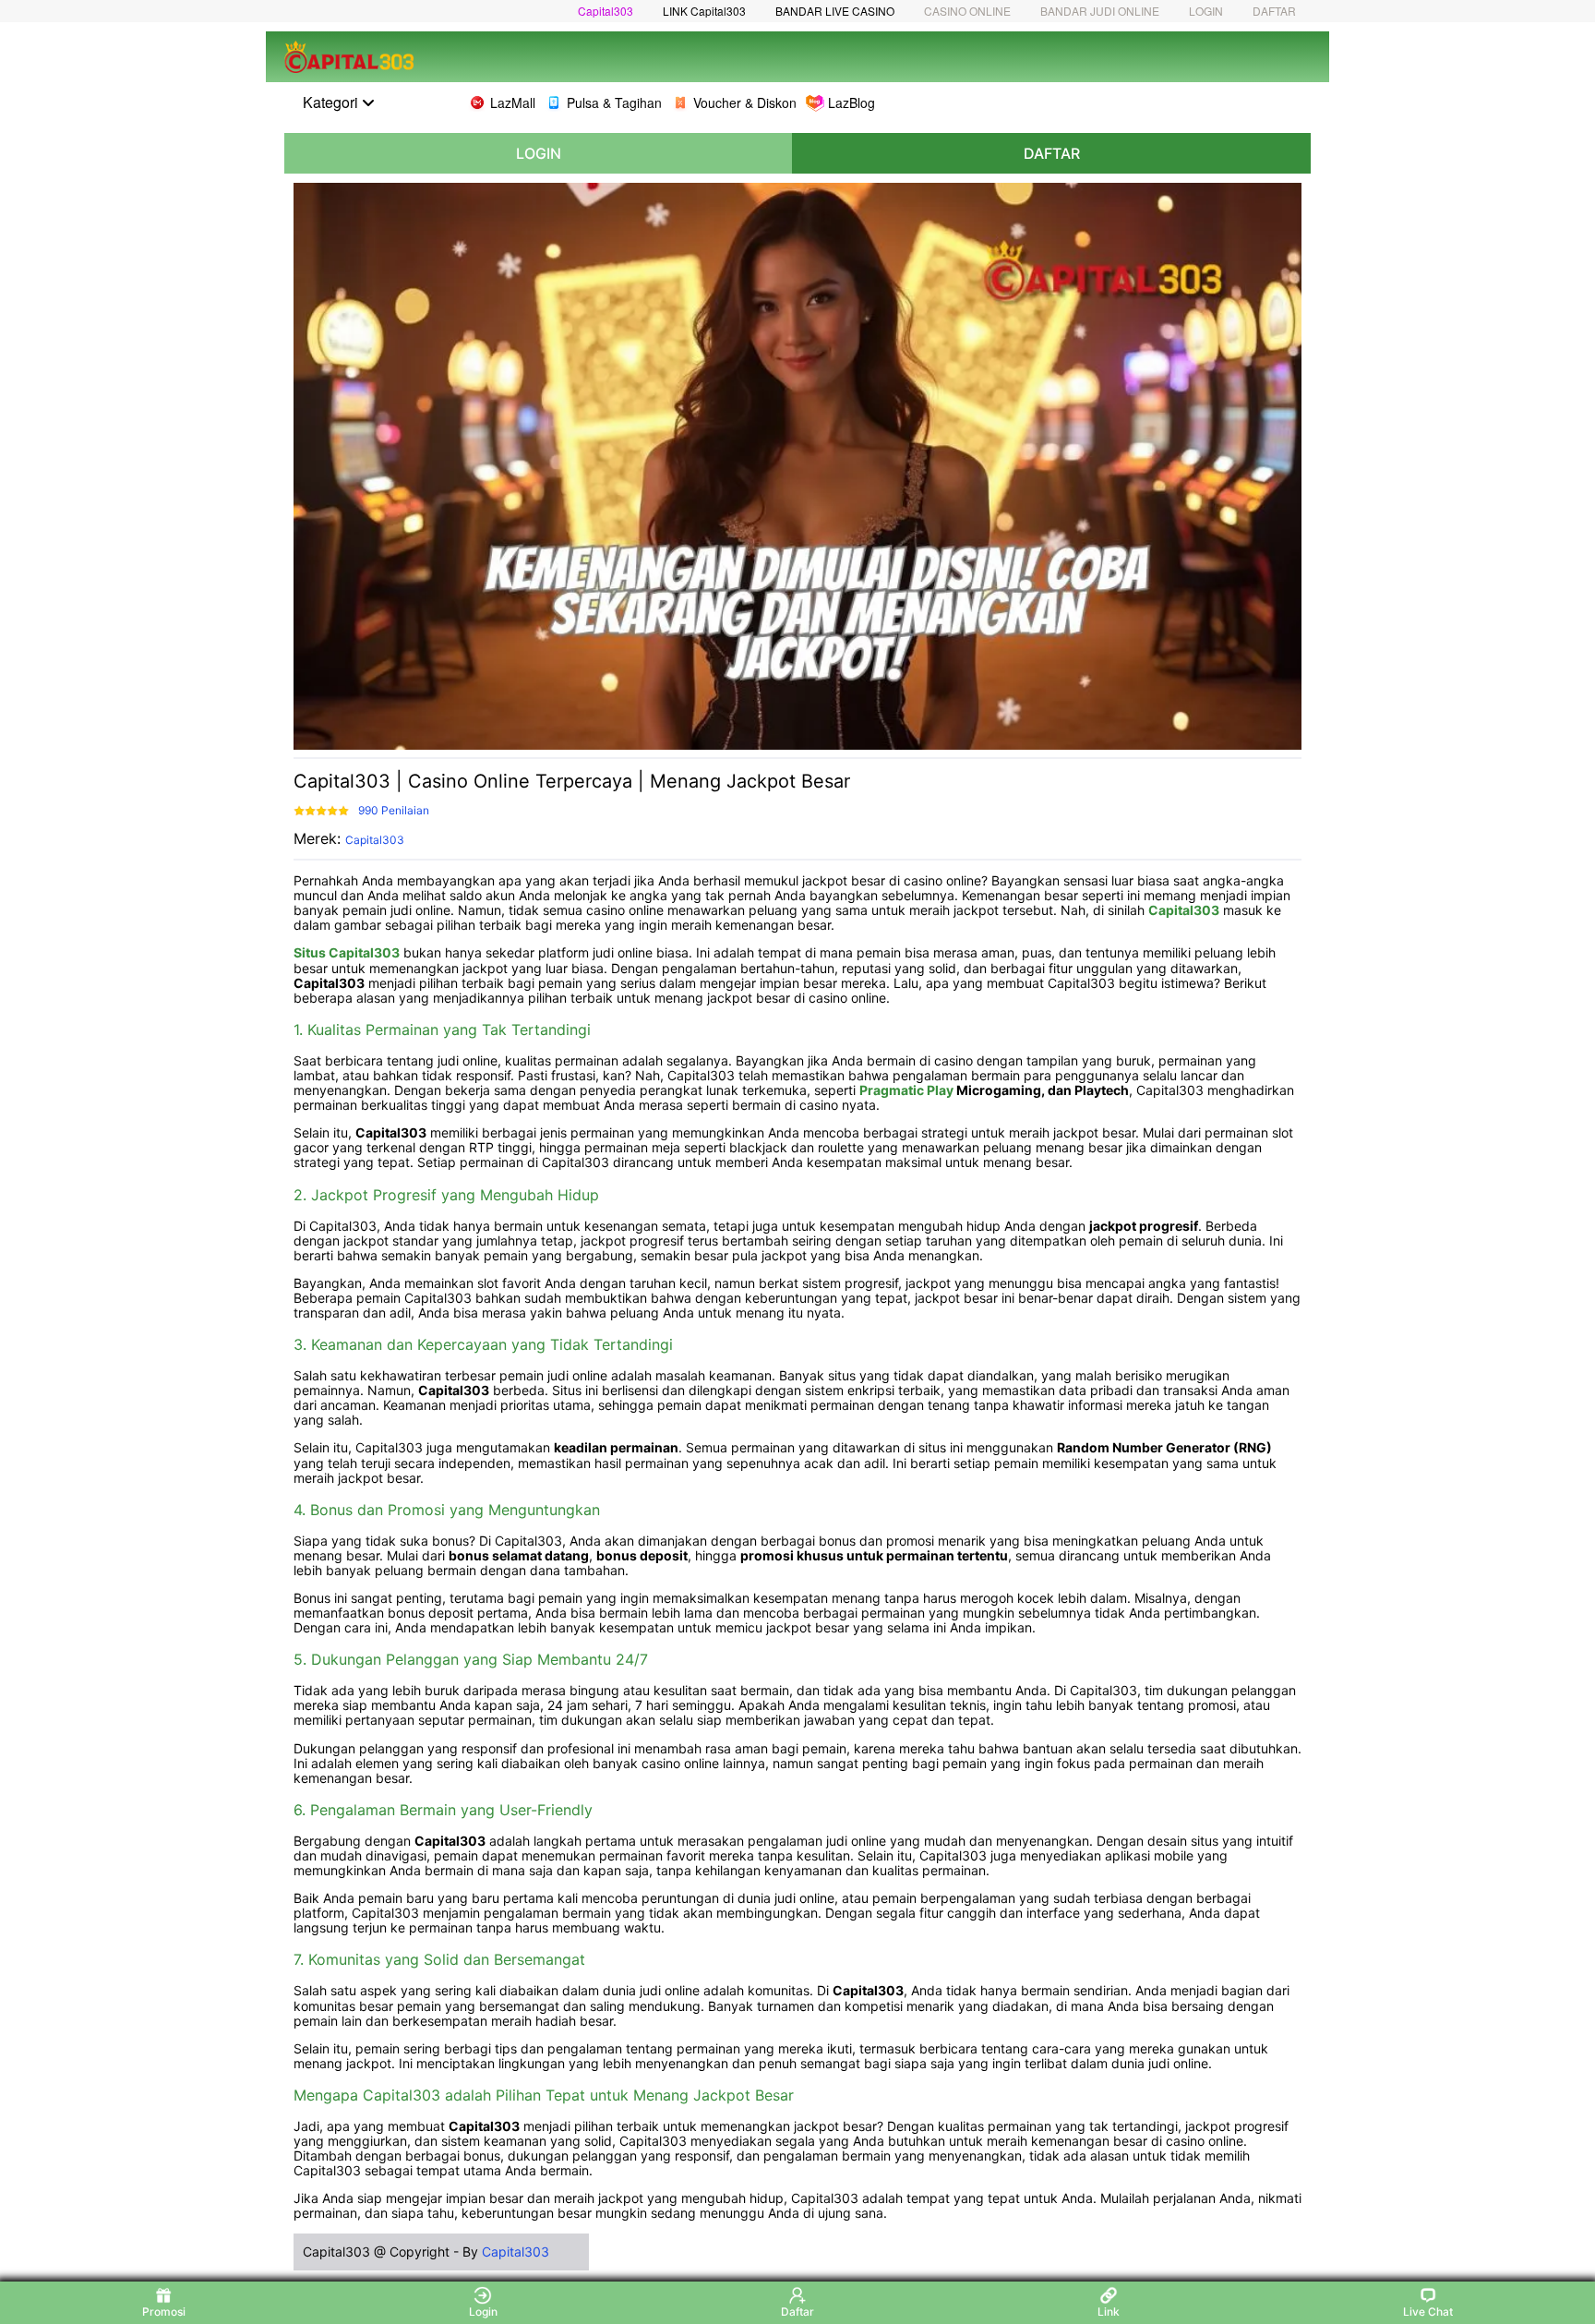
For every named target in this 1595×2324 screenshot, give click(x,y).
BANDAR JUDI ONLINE (1100, 11)
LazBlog (851, 102)
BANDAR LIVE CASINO (835, 11)
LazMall (513, 102)
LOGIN (1206, 11)
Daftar (797, 2312)
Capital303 (606, 11)
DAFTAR (1274, 11)
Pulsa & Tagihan (614, 102)
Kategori (332, 102)
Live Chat (1428, 2312)
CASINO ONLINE (967, 11)
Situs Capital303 (347, 952)
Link (1109, 2312)
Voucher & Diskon (745, 102)
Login (483, 2312)
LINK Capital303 (704, 11)
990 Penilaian (394, 810)
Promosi (164, 2312)
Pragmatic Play (906, 1090)
